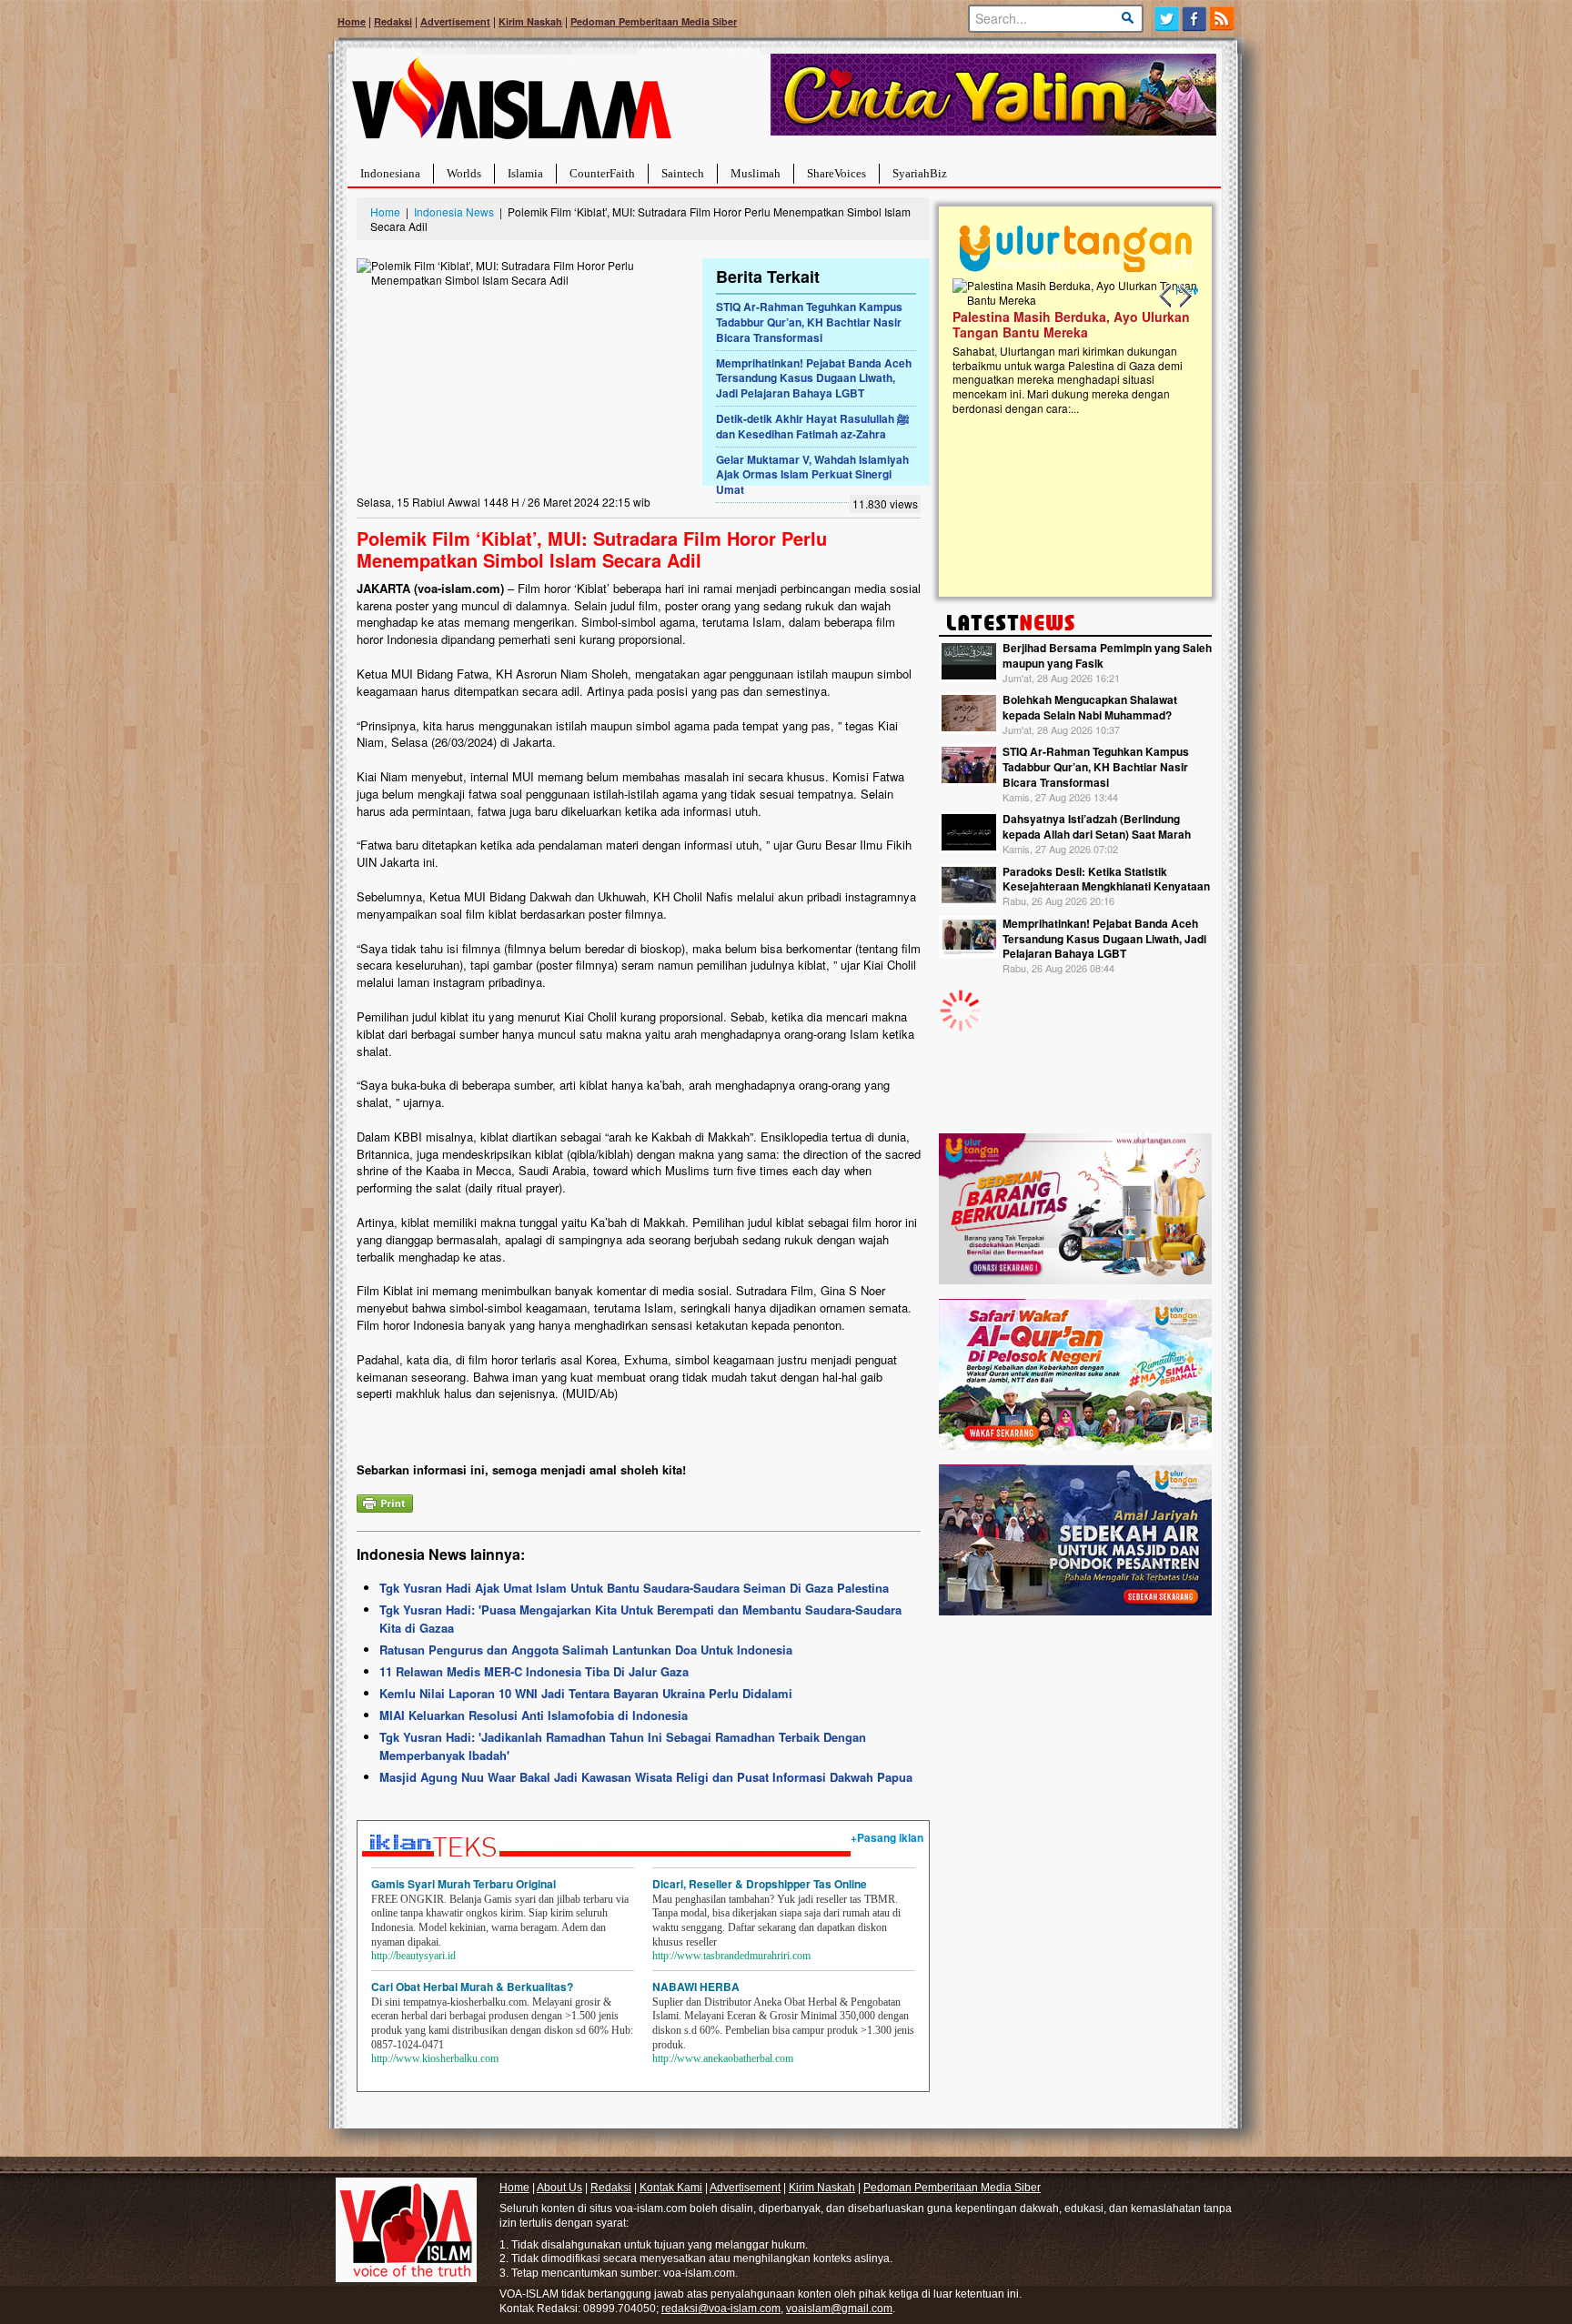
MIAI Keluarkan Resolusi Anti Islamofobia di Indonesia (534, 1715)
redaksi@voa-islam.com (721, 2309)
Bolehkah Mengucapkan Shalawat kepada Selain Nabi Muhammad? (1090, 707)
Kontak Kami (671, 2188)
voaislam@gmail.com (839, 2309)
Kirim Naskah (530, 21)
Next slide (1184, 297)
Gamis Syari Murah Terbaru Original (464, 1884)
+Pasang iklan (887, 1837)
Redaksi (393, 21)
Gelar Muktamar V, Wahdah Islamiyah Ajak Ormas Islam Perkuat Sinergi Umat (812, 475)
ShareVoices (836, 173)
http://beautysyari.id (413, 1956)
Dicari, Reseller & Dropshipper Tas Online (760, 1884)
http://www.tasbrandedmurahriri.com (731, 1956)
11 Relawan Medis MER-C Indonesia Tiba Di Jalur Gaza (534, 1671)
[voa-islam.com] (511, 105)
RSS (1223, 19)
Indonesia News (454, 211)
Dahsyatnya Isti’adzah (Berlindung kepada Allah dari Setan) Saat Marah (1097, 826)
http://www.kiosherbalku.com (435, 2058)
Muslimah (756, 173)
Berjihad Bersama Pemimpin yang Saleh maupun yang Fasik (1107, 655)
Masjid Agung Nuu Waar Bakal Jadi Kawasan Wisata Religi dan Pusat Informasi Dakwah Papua (646, 1777)
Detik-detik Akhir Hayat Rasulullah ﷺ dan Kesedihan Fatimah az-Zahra (812, 426)
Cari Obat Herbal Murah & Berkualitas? (472, 1987)
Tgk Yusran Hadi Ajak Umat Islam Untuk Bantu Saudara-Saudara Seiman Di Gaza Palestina (634, 1588)
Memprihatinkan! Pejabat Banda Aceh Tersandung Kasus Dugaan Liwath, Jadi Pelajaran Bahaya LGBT (814, 378)
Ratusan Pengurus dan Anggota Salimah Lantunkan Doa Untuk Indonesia (586, 1650)
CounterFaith (602, 173)
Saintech (683, 173)
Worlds (464, 173)
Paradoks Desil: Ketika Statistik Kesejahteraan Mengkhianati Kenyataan (1106, 879)
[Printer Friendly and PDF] (385, 1501)
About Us (559, 2188)
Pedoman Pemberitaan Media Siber (654, 21)
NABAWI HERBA (696, 1987)
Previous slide (1166, 297)
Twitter (1167, 19)
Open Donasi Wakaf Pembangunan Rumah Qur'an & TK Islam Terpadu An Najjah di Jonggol (1069, 347)
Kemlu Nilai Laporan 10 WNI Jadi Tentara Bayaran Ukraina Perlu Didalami (586, 1693)
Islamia (525, 173)
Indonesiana (390, 173)
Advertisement (455, 21)
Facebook (1195, 19)
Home (352, 21)
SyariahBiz (920, 173)
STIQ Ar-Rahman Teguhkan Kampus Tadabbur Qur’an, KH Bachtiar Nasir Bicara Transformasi (809, 322)
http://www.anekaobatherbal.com (723, 2058)
